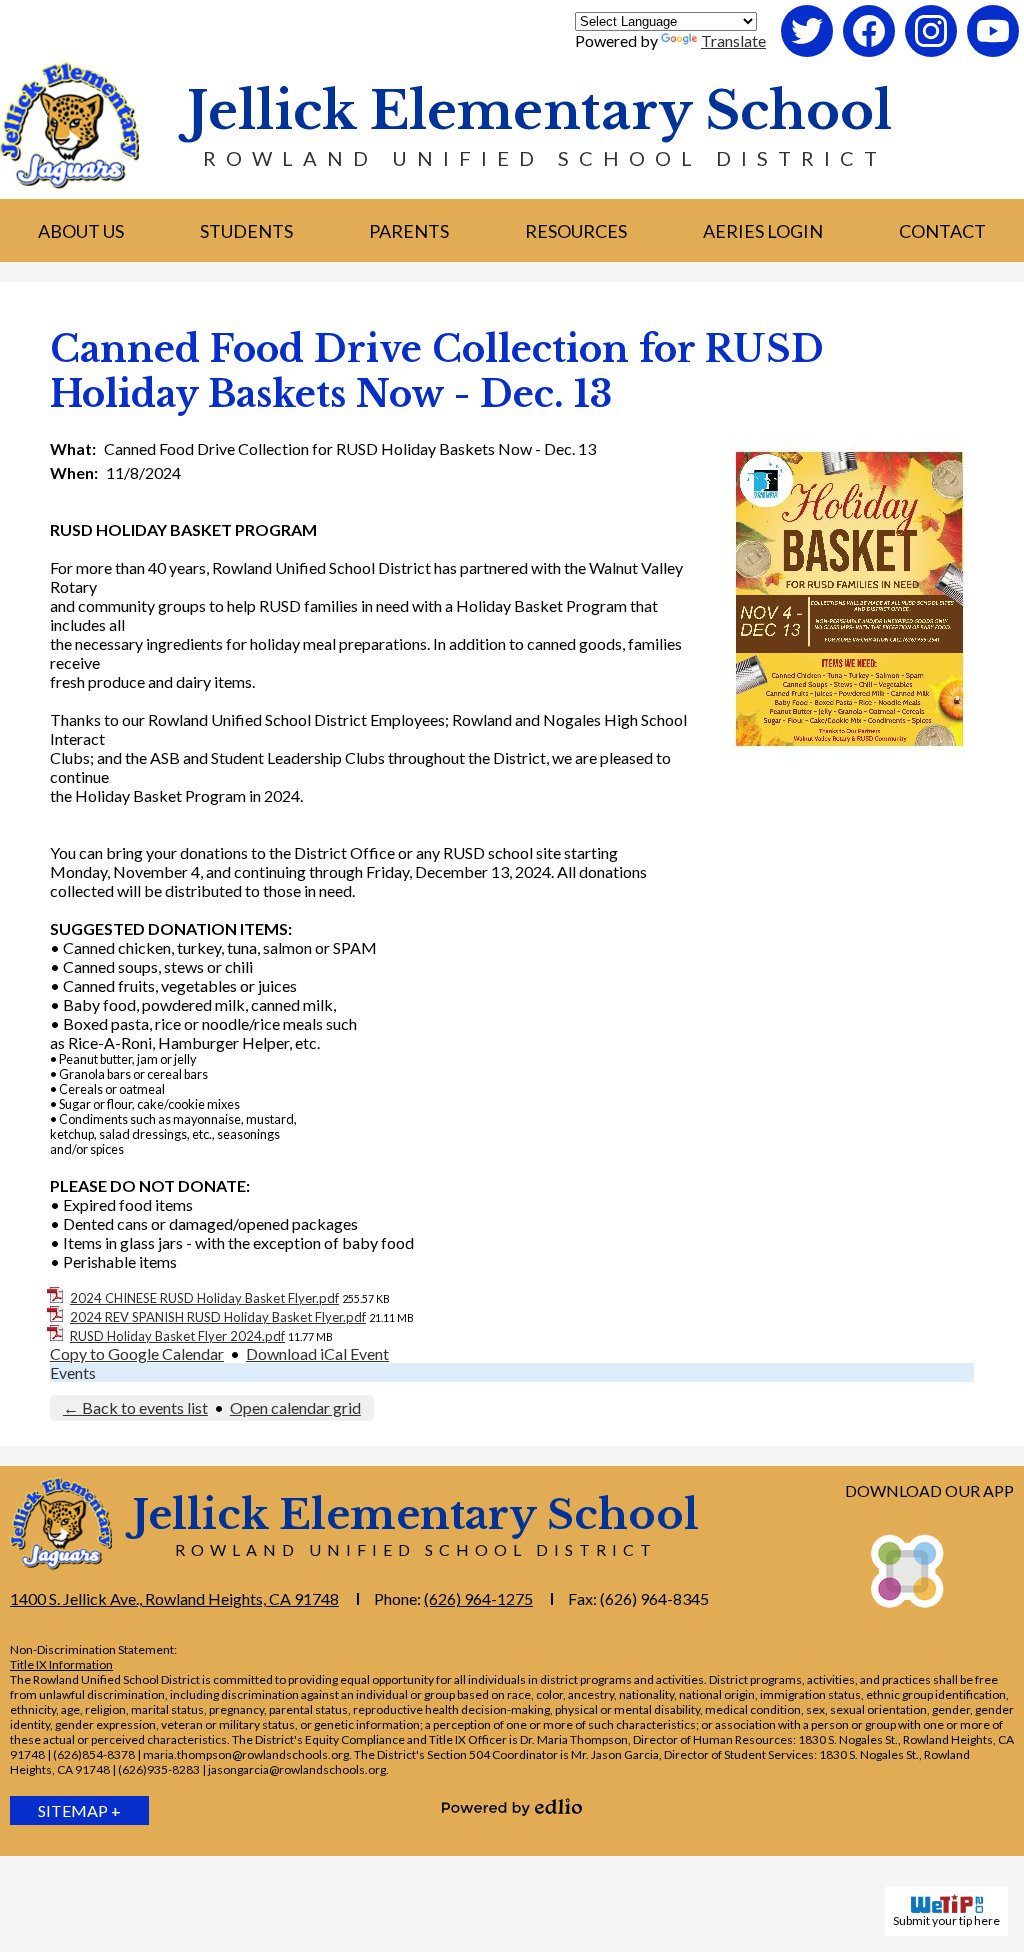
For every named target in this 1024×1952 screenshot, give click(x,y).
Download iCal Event (317, 1353)
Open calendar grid (295, 1407)
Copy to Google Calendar (137, 1353)
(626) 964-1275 (478, 1598)
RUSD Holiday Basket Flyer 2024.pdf (177, 1336)
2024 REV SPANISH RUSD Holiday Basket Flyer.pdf (218, 1317)
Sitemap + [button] (79, 1810)
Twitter (808, 56)
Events (73, 1372)
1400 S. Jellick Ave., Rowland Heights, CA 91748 (174, 1598)
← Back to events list (135, 1407)
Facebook (870, 56)
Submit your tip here (946, 1920)
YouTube (994, 56)
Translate (733, 40)
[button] (81, 230)
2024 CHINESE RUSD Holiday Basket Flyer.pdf (204, 1298)
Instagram (932, 56)
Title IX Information (61, 1664)
